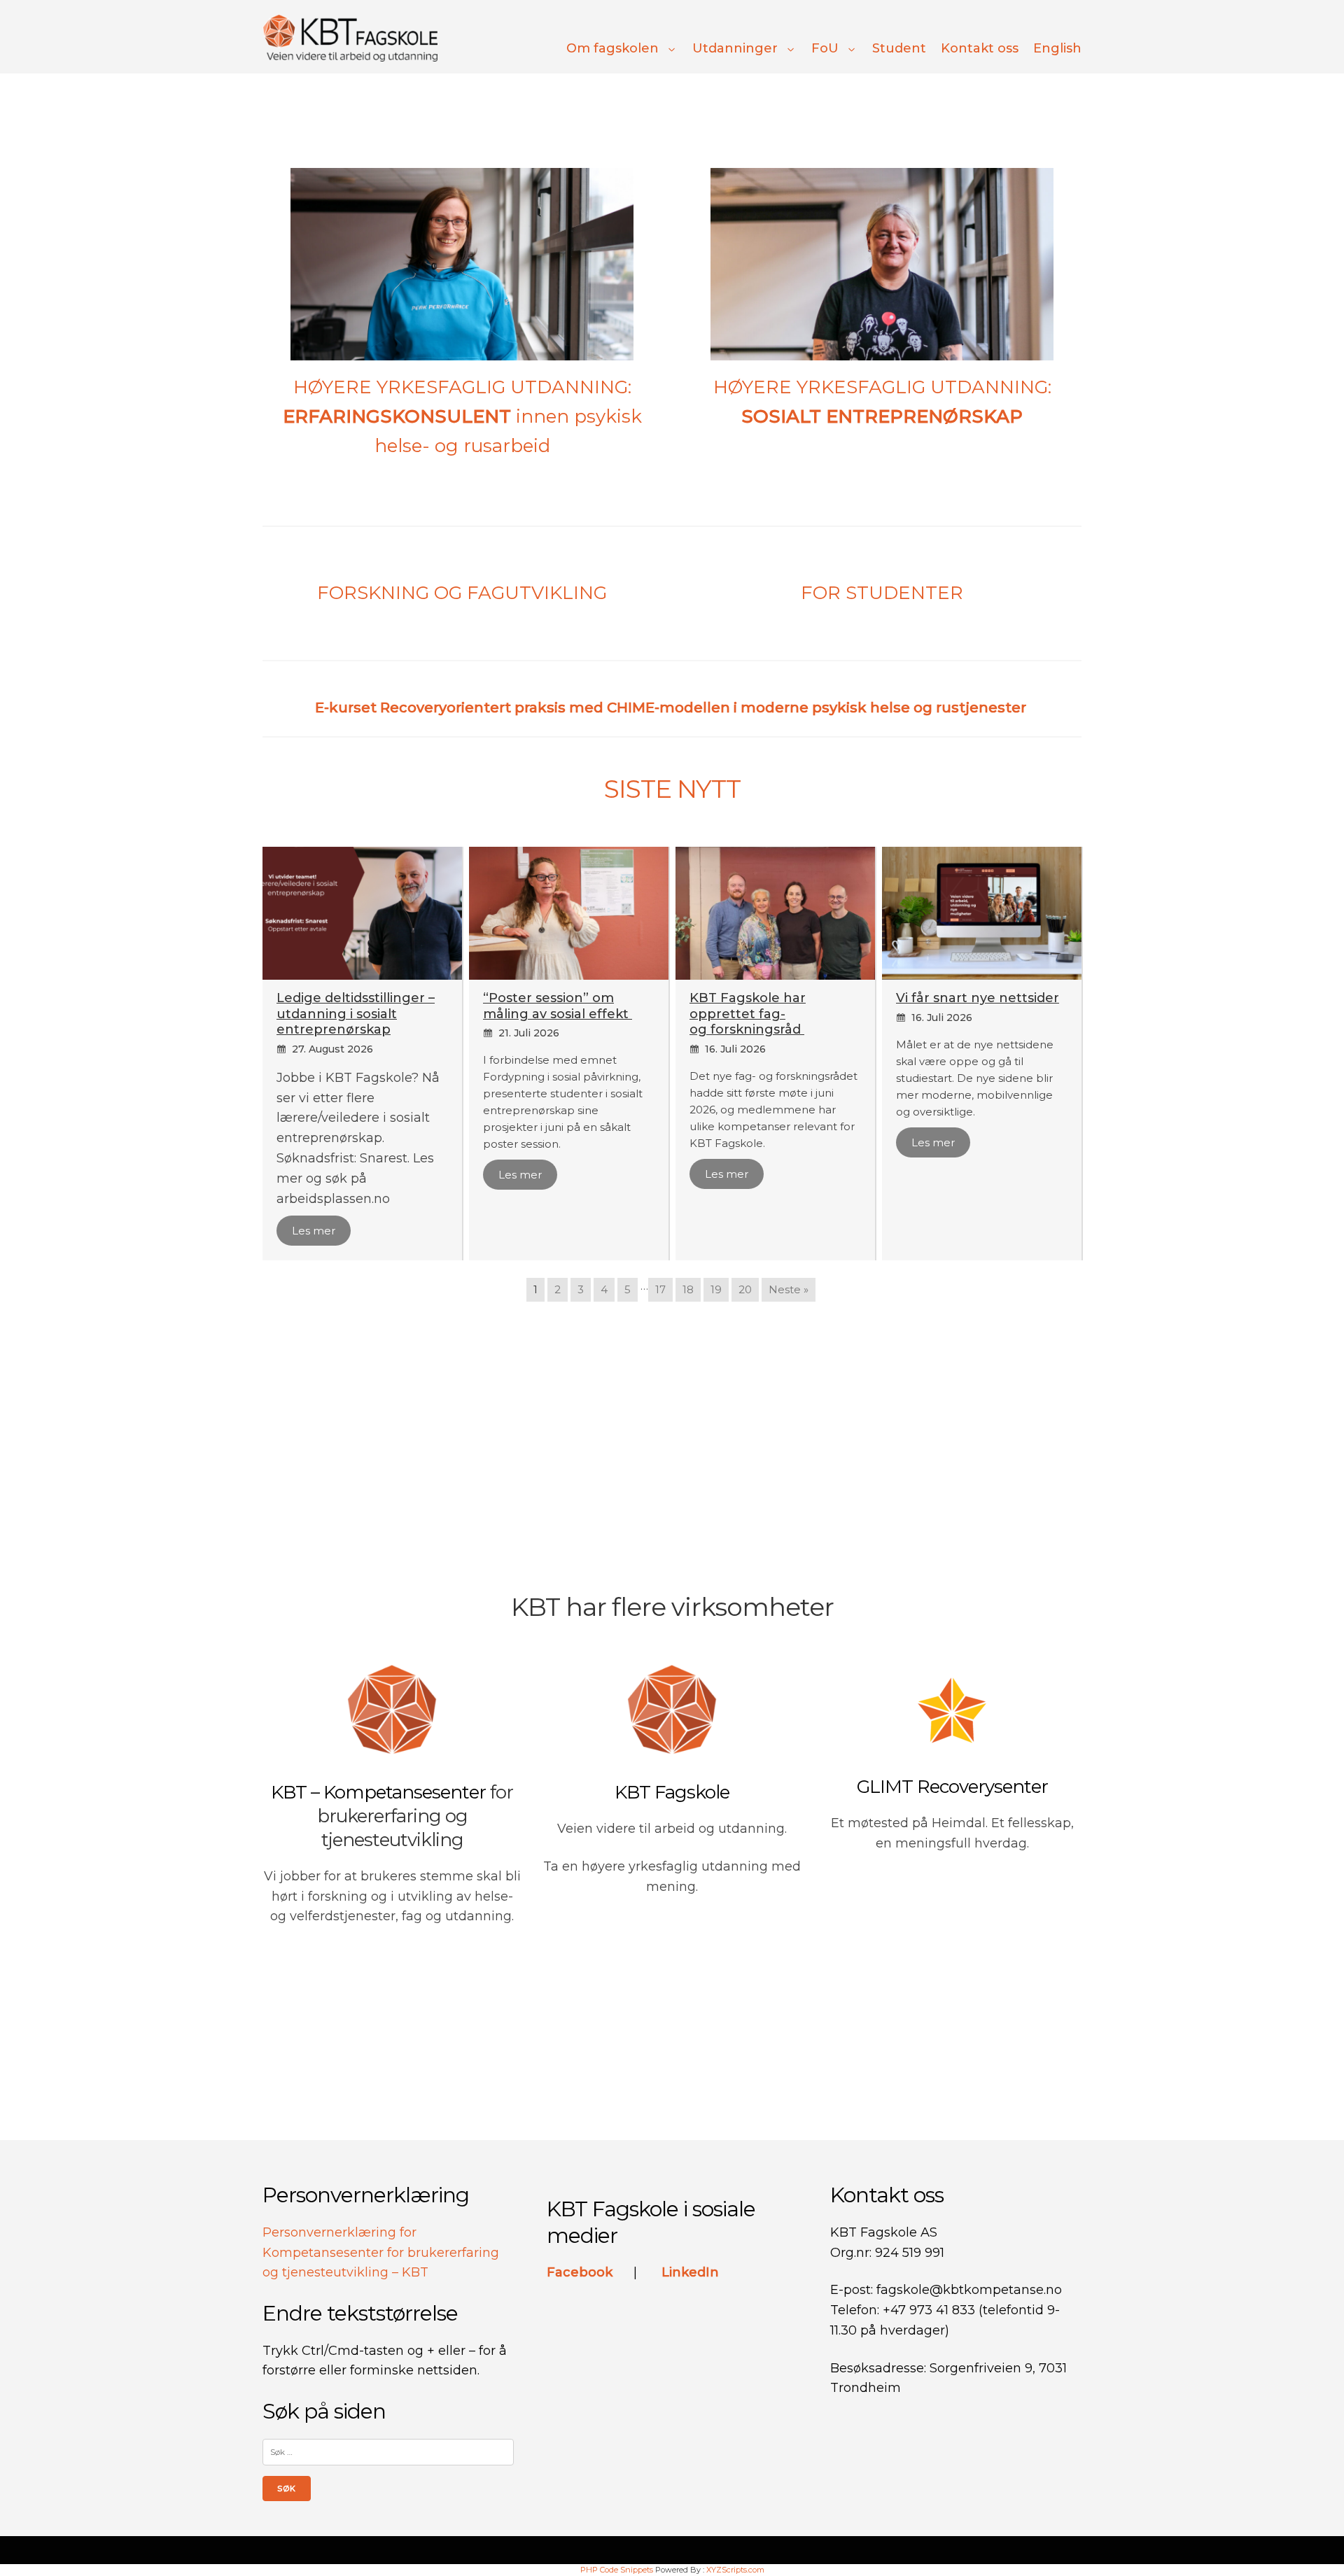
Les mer (314, 1231)
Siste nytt (672, 789)
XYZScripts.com (735, 2570)
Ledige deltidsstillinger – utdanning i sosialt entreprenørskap (356, 1014)
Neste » (789, 1289)
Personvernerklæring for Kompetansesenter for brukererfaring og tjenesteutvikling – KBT (381, 2253)
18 (688, 1289)
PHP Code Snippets (617, 2570)
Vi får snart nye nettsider (978, 998)
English (1057, 48)
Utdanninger (735, 48)
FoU (825, 48)
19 (716, 1289)
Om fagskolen (612, 48)
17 (660, 1289)
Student (899, 48)
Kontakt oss (980, 48)
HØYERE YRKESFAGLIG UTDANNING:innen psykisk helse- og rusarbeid (462, 416)
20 (745, 1289)
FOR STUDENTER (882, 593)
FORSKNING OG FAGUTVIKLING (462, 593)
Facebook (581, 2272)
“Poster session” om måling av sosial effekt (558, 1006)
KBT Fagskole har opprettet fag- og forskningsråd (748, 1014)
